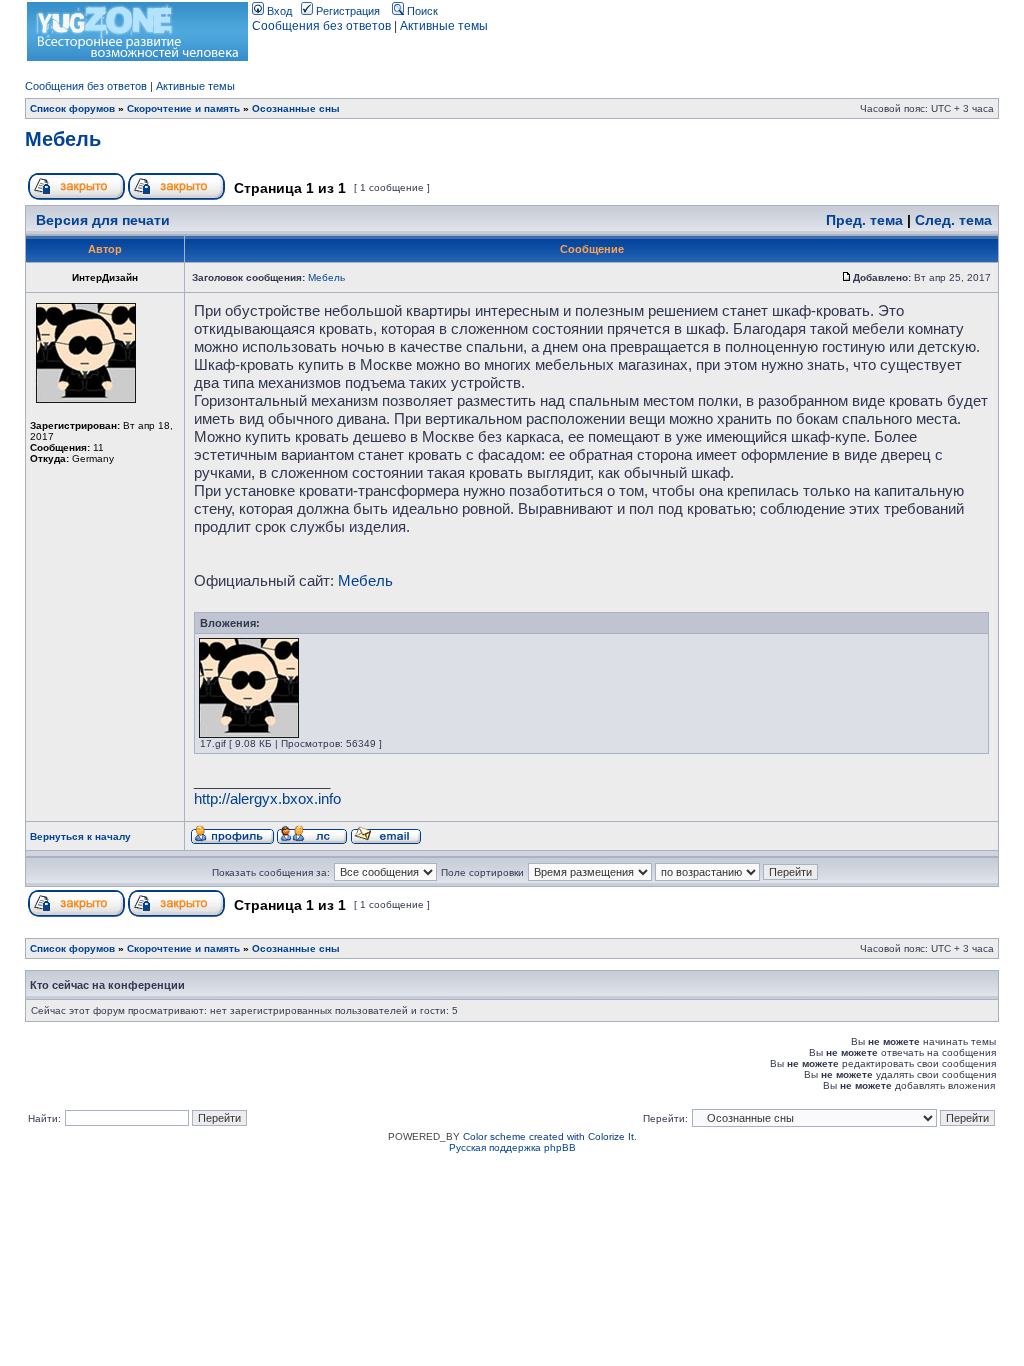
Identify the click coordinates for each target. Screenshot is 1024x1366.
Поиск (421, 11)
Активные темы (444, 26)
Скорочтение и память (183, 108)
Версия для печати (103, 220)
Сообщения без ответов (321, 26)
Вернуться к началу (80, 836)
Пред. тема (864, 220)
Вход (278, 11)
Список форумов (72, 108)
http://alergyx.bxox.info (267, 798)
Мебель (63, 139)
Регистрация (346, 11)
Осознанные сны (296, 108)
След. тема (953, 220)
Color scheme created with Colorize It (548, 1136)
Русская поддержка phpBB (512, 1147)
